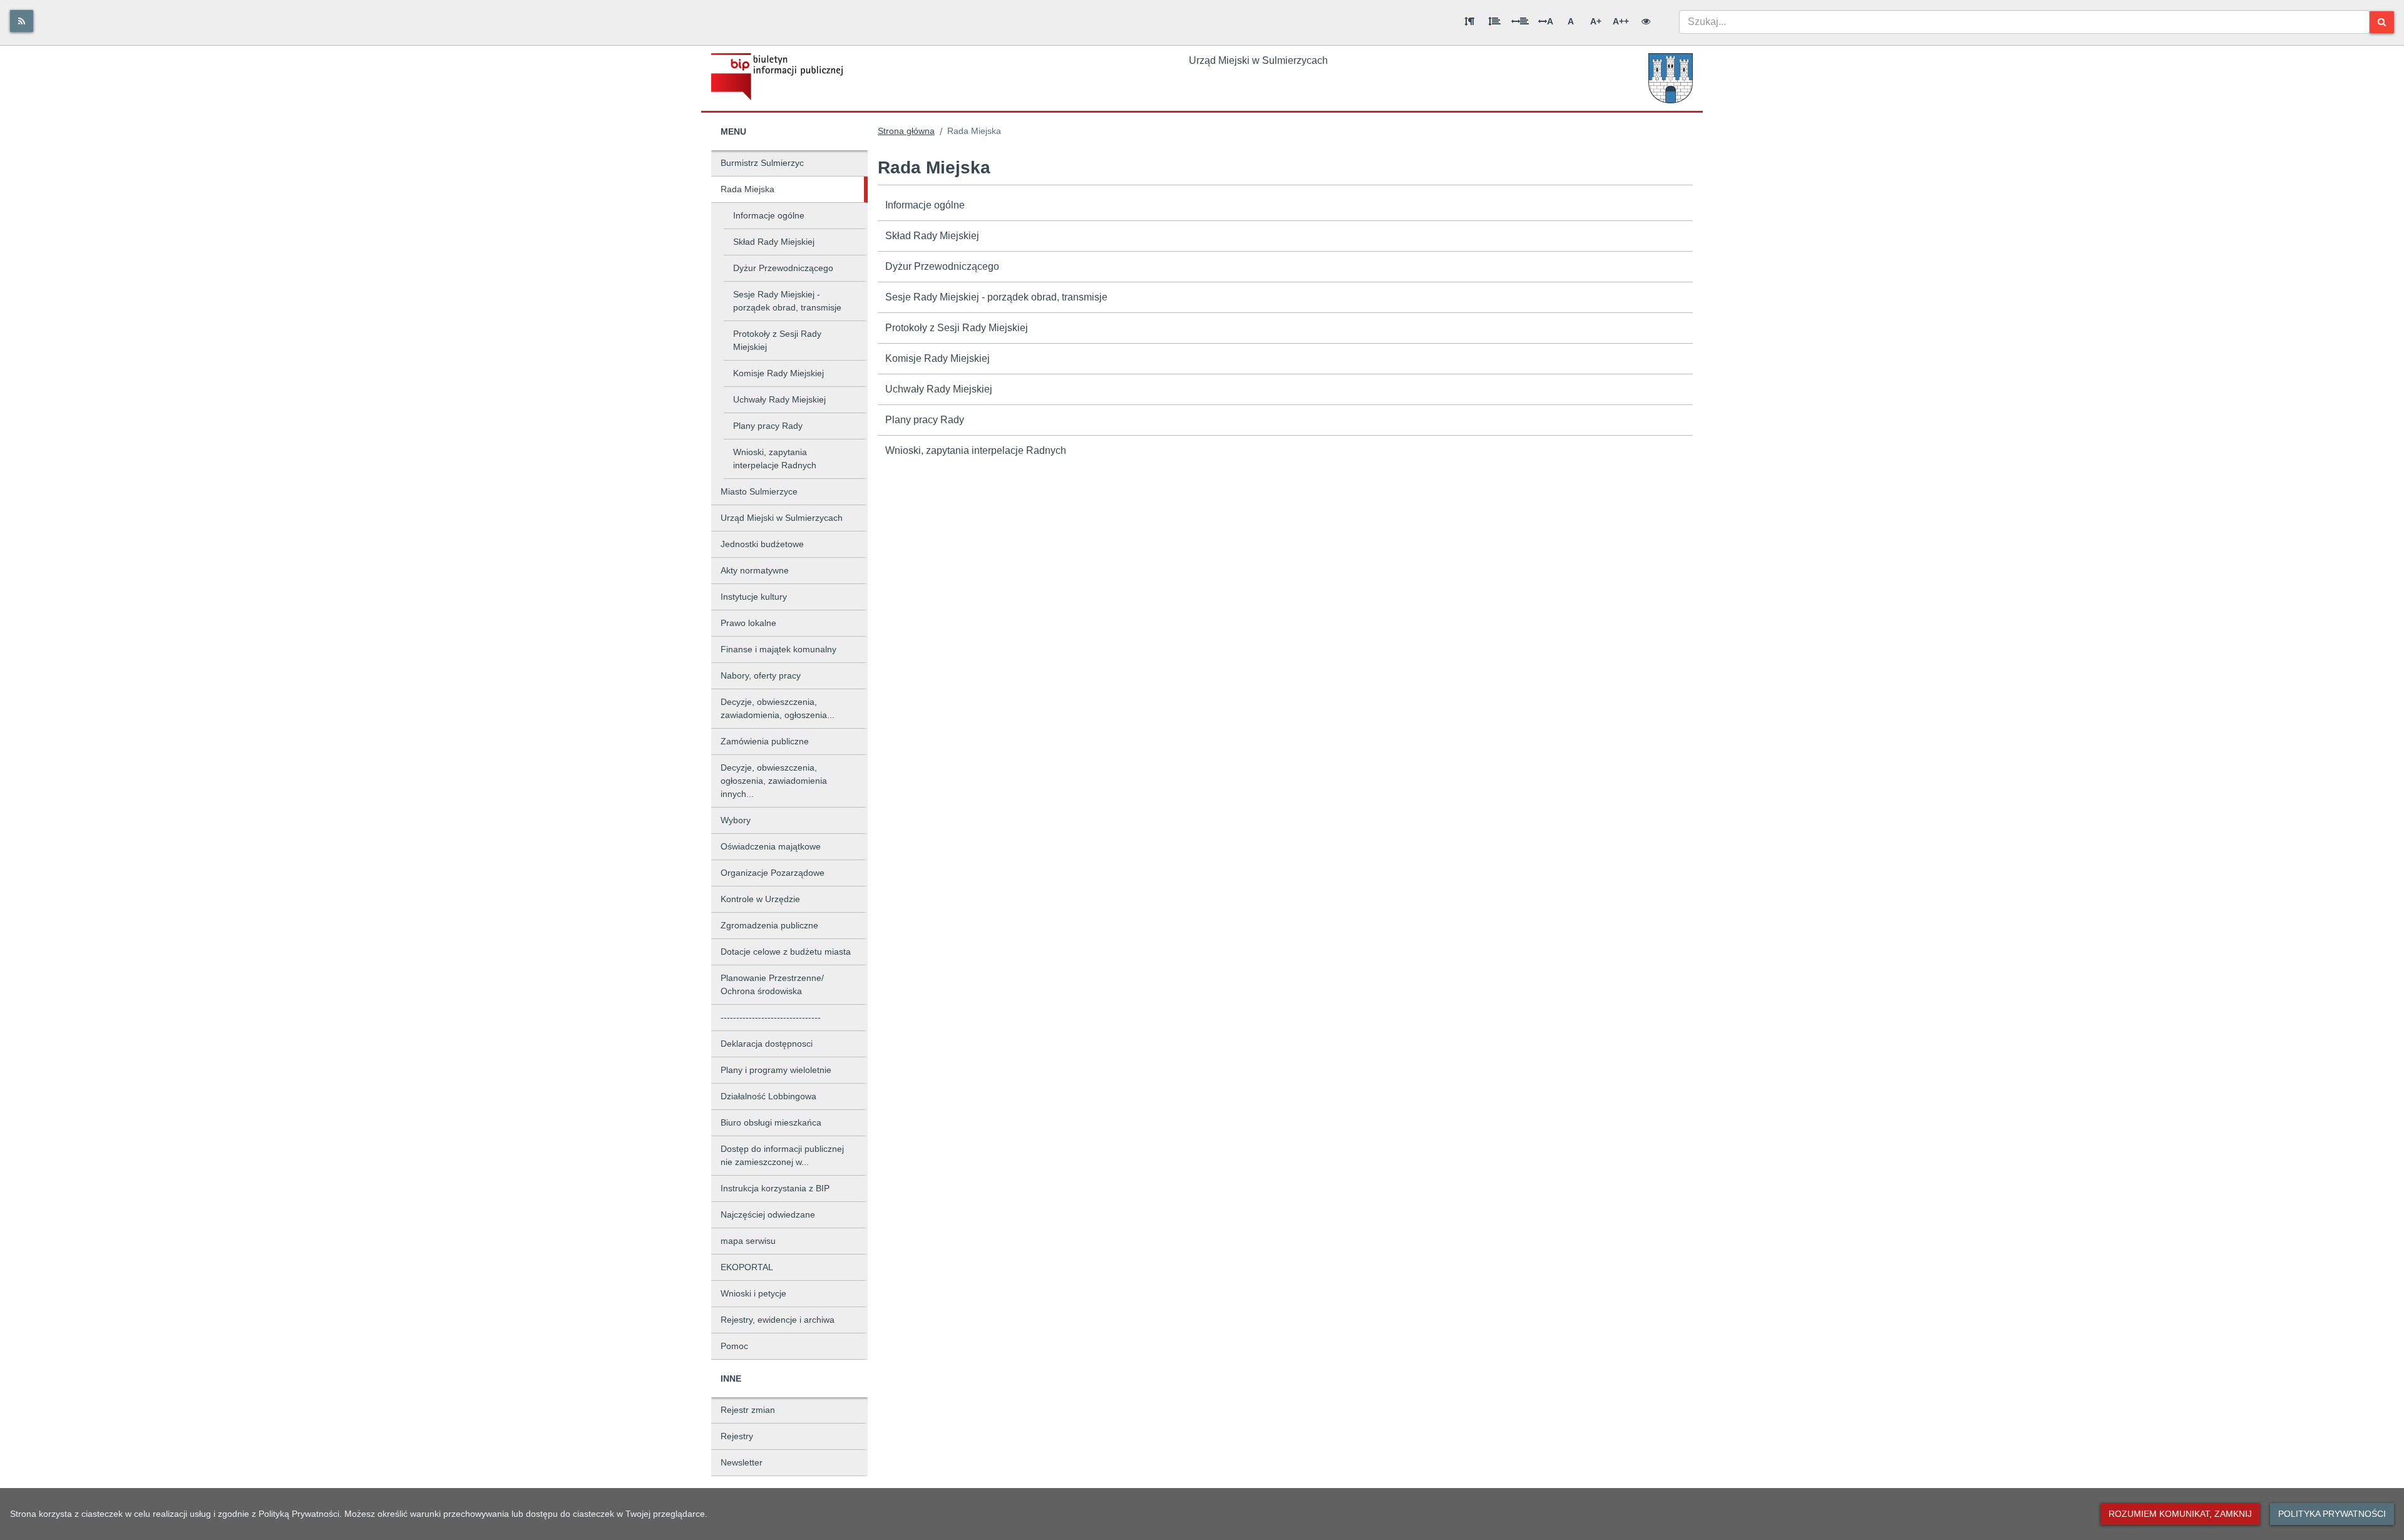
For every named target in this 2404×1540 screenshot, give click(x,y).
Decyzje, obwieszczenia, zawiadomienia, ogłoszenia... (778, 708)
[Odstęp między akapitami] (1469, 21)
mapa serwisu (748, 1241)
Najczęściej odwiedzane (768, 1214)
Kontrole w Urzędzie (760, 899)
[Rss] (22, 21)
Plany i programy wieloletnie (776, 1070)
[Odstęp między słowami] (1520, 21)
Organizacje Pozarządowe (773, 873)
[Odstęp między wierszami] (1494, 21)
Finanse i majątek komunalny (778, 649)
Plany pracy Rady (768, 426)
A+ (1596, 21)
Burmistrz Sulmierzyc (762, 163)
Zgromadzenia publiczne (769, 925)
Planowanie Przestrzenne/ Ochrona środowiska (772, 984)
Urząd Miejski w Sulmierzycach (782, 518)
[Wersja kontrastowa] (1646, 21)
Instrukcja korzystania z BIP (775, 1188)
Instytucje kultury (754, 597)
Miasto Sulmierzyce (759, 491)
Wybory (736, 820)
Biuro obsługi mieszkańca (771, 1122)
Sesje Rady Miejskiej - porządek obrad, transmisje (787, 301)
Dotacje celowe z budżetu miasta (786, 952)
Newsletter (742, 1462)
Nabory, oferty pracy (761, 675)
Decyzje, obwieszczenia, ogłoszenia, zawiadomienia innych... (774, 781)
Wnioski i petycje (753, 1293)
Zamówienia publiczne (765, 741)
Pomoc (734, 1346)
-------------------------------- (771, 1017)
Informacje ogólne (769, 215)
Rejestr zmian (748, 1410)
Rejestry (737, 1436)
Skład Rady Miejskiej (774, 242)
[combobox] (2024, 22)
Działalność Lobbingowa (768, 1096)
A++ (1621, 21)
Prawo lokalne (748, 623)
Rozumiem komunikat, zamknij (2180, 1514)
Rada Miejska (747, 189)
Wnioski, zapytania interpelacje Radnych (775, 459)
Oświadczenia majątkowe (771, 846)
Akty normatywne (755, 570)
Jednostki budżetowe (762, 544)
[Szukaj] (2382, 22)
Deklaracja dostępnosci (767, 1044)
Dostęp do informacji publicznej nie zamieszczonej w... (782, 1155)
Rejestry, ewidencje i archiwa (778, 1320)
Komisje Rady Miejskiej (778, 373)
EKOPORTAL (747, 1267)
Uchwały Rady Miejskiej (779, 399)
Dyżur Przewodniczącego (783, 268)
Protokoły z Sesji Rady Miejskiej (777, 340)
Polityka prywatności (2332, 1514)
